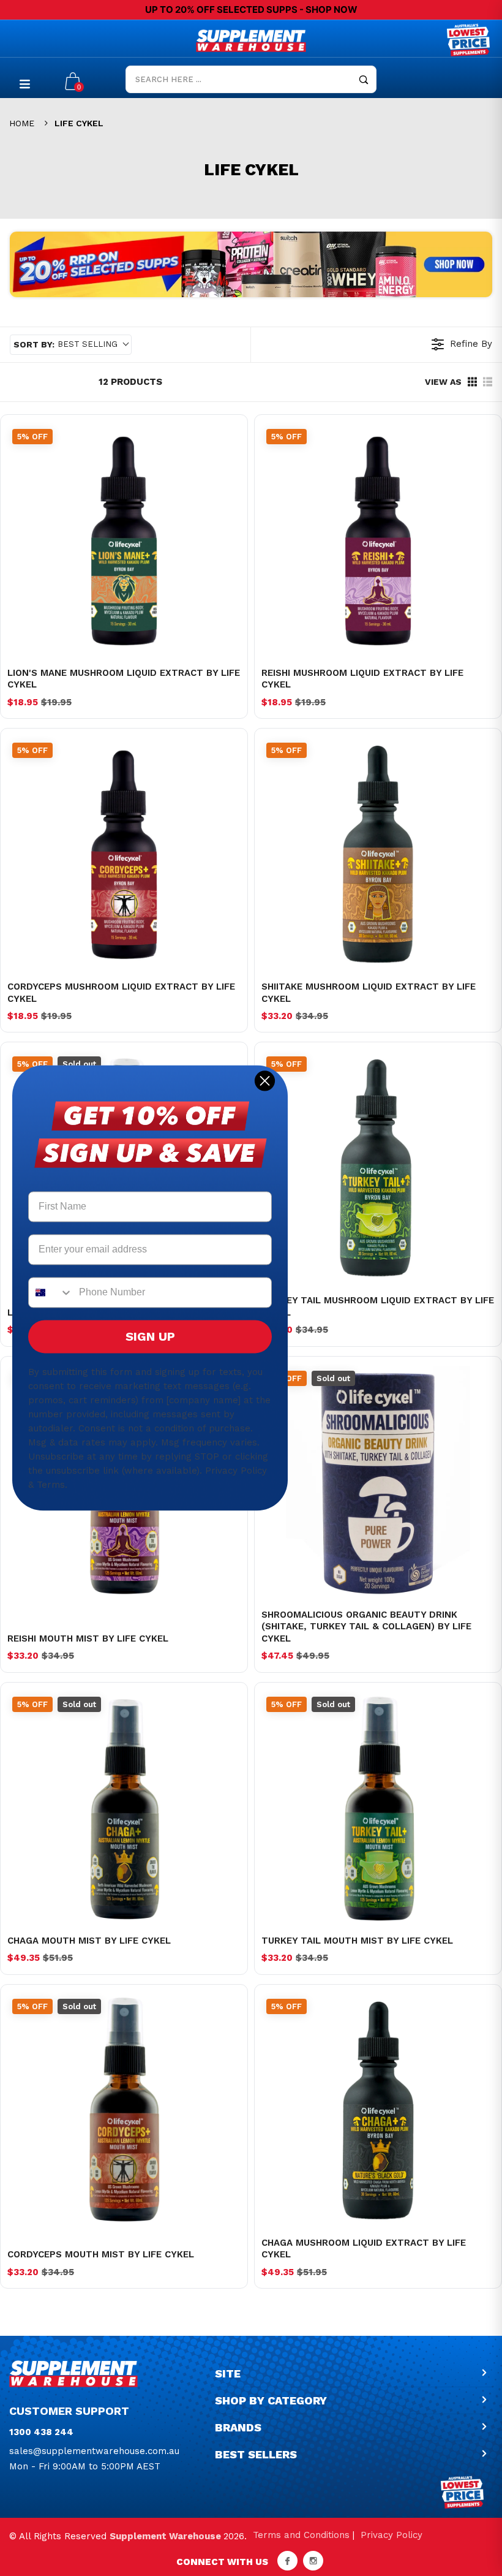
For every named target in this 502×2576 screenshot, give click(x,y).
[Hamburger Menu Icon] (25, 84)
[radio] (472, 382)
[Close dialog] (265, 1081)
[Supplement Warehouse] (251, 41)
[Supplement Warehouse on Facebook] (287, 2561)
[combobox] (51, 1293)
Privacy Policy (391, 2535)
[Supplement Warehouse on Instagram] (313, 2561)
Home (22, 123)
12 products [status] (130, 382)
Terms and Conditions (301, 2535)
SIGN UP (150, 1337)
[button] (71, 345)
